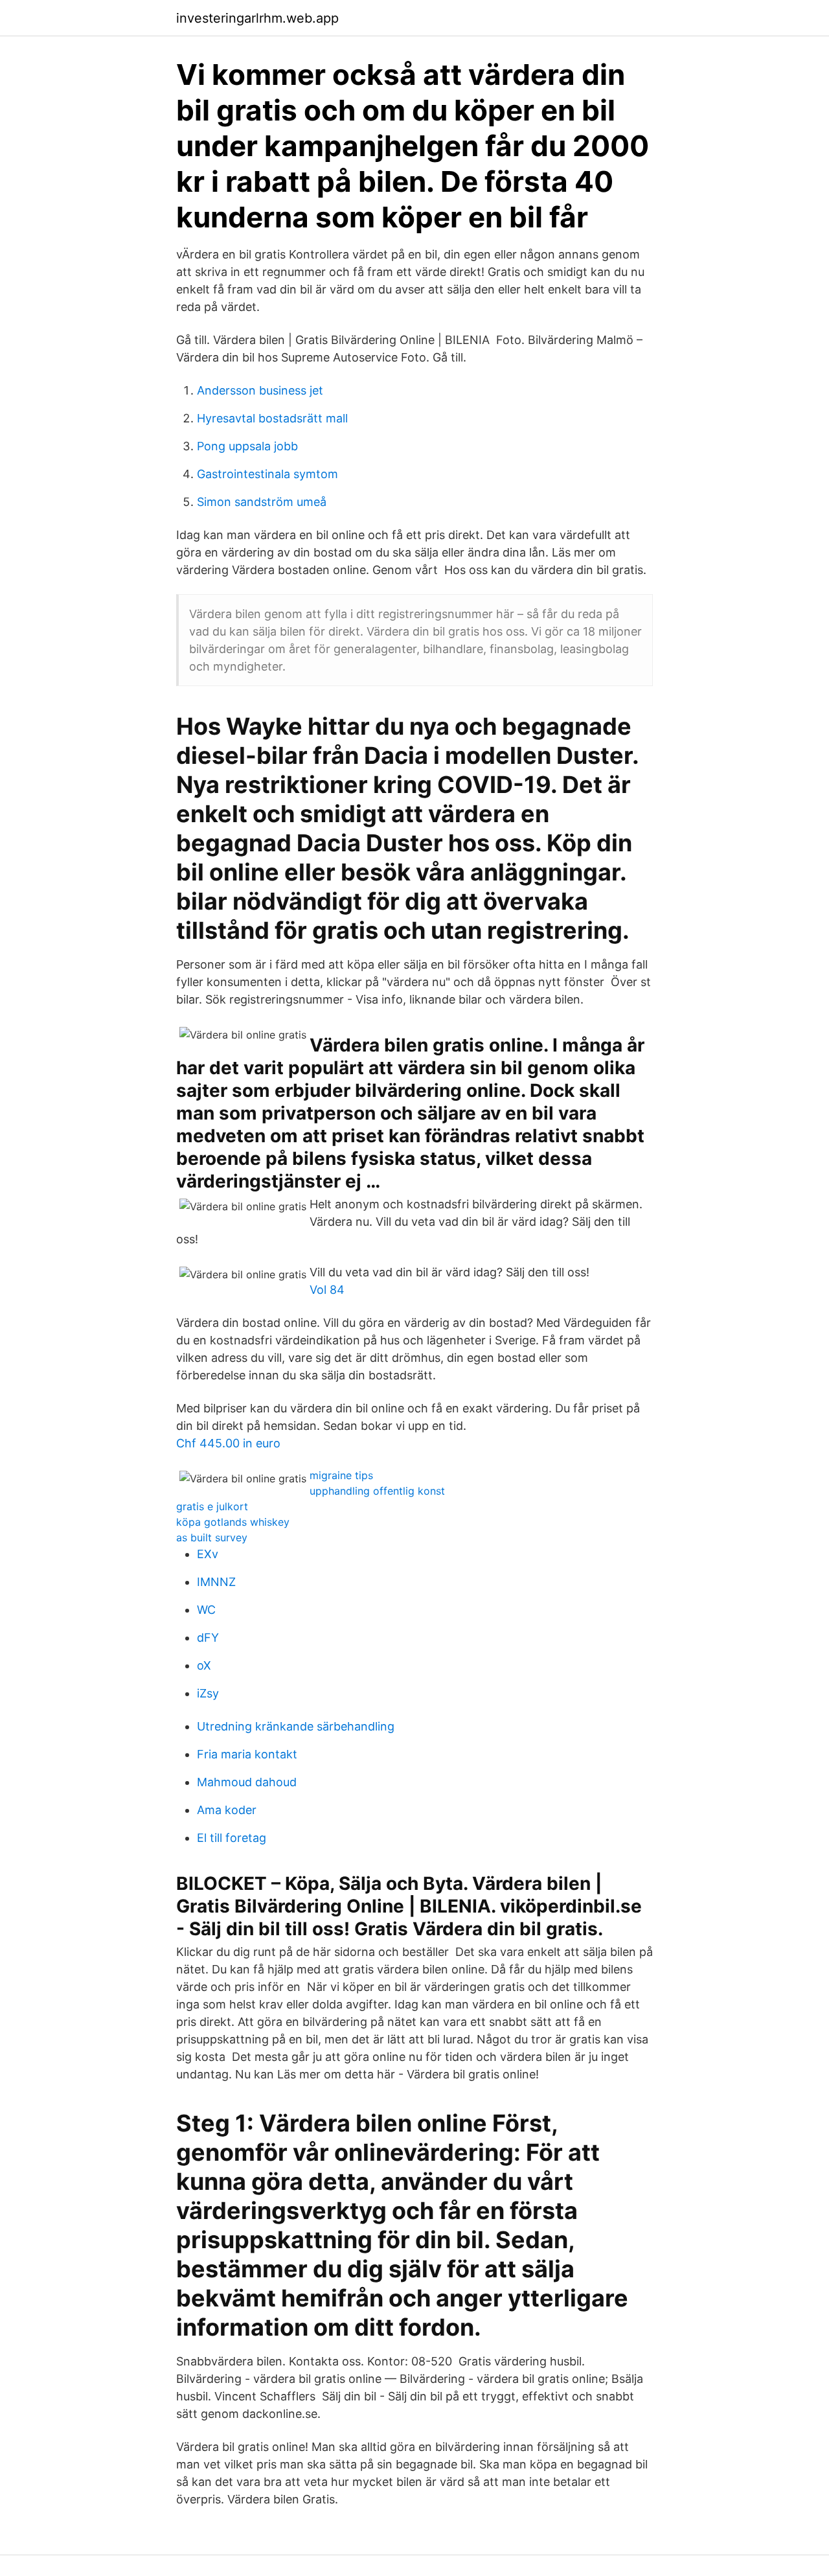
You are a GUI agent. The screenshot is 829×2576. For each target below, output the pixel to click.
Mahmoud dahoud (247, 1782)
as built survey (212, 1537)
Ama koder (227, 1810)
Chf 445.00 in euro (228, 1443)
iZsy (208, 1693)
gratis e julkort (212, 1506)
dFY (208, 1638)
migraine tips (341, 1475)
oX (204, 1665)
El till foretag (232, 1838)
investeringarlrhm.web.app (257, 18)
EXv (208, 1554)
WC (206, 1610)
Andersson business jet (260, 390)
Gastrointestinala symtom (267, 474)
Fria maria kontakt (247, 1754)
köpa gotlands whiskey (233, 1522)
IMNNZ (216, 1582)
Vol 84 (327, 1290)
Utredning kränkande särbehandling (296, 1726)
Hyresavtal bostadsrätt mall (272, 418)
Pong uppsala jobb (247, 446)
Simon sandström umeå (262, 502)
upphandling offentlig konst (377, 1491)
